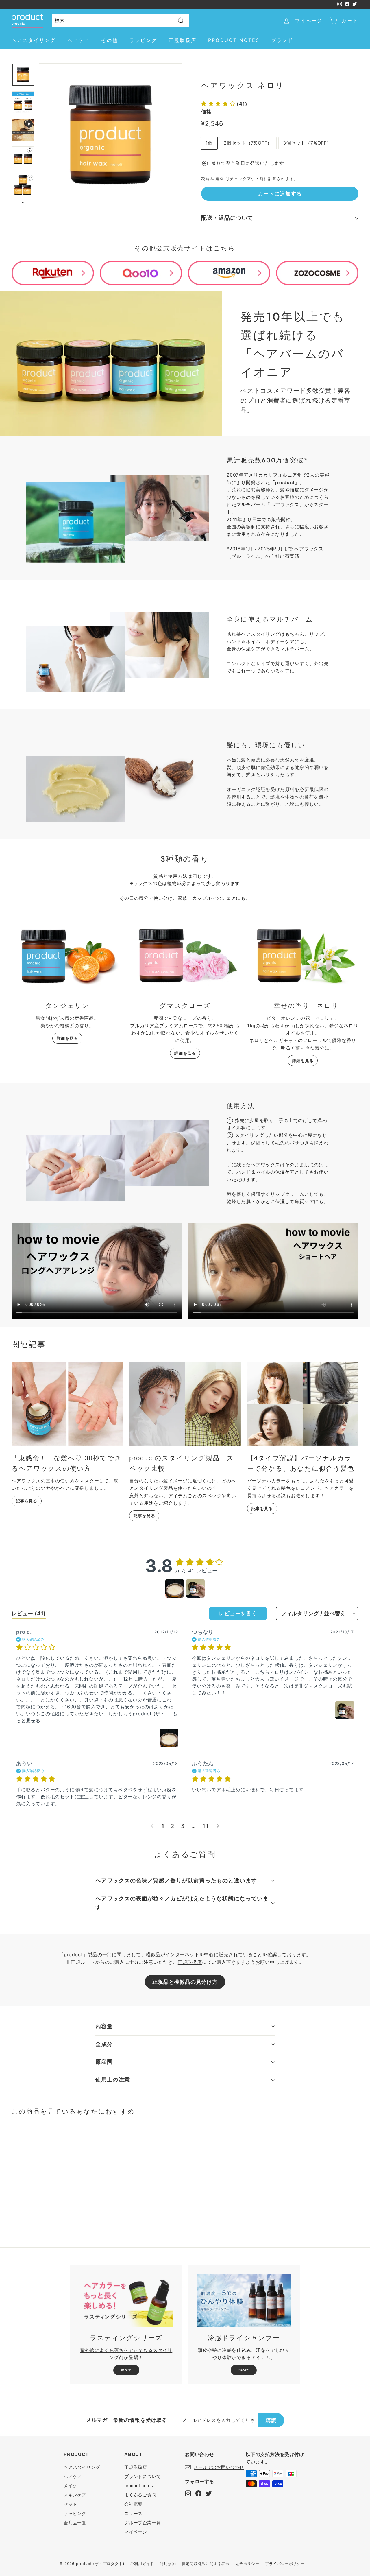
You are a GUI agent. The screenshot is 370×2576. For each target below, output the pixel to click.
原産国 (104, 2062)
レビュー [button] (29, 1613)
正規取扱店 (183, 40)
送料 (220, 179)
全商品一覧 (75, 2523)
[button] (224, 104)
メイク (70, 2486)
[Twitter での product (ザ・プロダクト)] (209, 2493)
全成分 (104, 2044)
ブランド (283, 40)
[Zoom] (110, 135)
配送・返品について (227, 218)
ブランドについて (143, 2476)
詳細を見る (67, 1038)
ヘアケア (79, 40)
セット (70, 2504)
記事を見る (27, 1501)
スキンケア (75, 2495)
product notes (234, 40)
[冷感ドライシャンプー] (244, 2300)
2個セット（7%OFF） (248, 143)
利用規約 (168, 2564)
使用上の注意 (113, 2080)
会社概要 (133, 2504)
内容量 (104, 2026)
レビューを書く (238, 1613)
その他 (110, 40)
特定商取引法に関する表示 (206, 2564)
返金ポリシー (247, 2564)
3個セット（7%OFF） (307, 143)
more (126, 2370)
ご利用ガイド (142, 2564)
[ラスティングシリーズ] (126, 2300)
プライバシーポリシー (285, 2564)
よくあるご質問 (140, 2495)
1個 (209, 143)
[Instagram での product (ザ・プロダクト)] (188, 2493)
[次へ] (23, 201)
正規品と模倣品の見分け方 (185, 1982)
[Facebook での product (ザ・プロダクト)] (198, 2493)
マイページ (136, 2532)
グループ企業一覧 (143, 2523)
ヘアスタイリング (34, 40)
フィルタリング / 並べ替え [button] (313, 1614)
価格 (206, 112)
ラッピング (143, 40)
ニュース (133, 2513)
